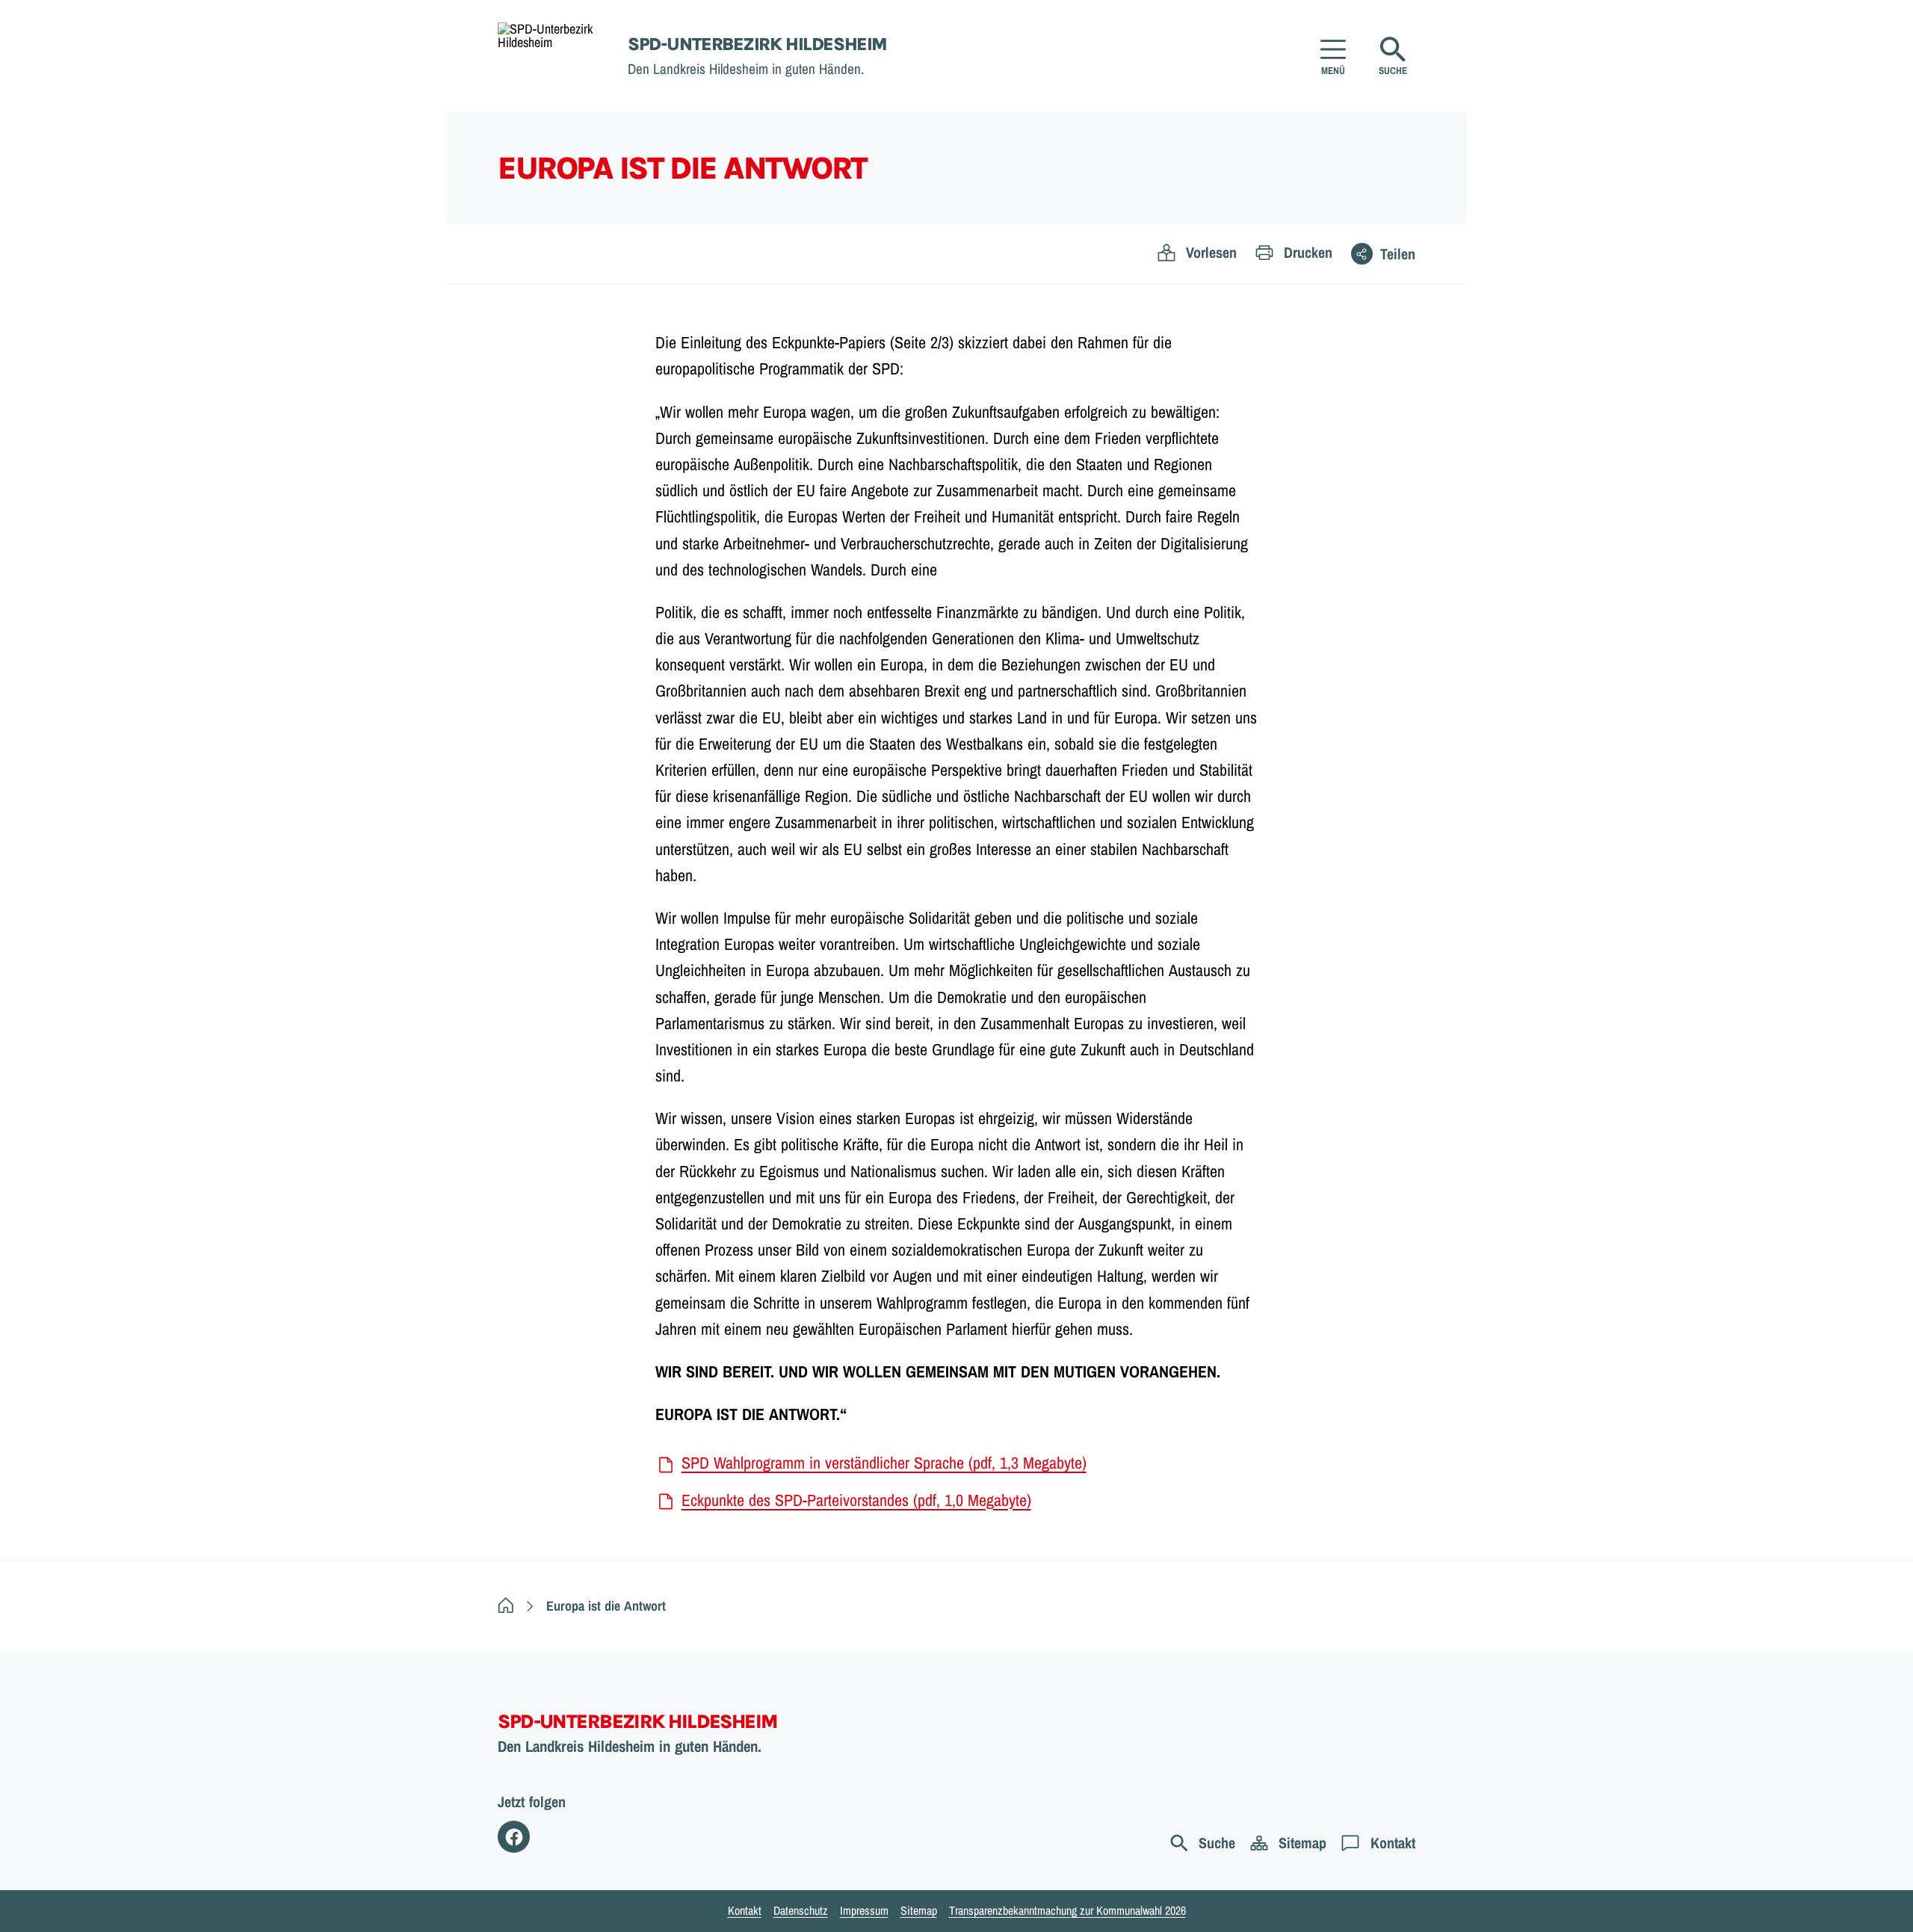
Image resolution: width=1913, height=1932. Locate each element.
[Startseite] (506, 1606)
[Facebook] (514, 1837)
